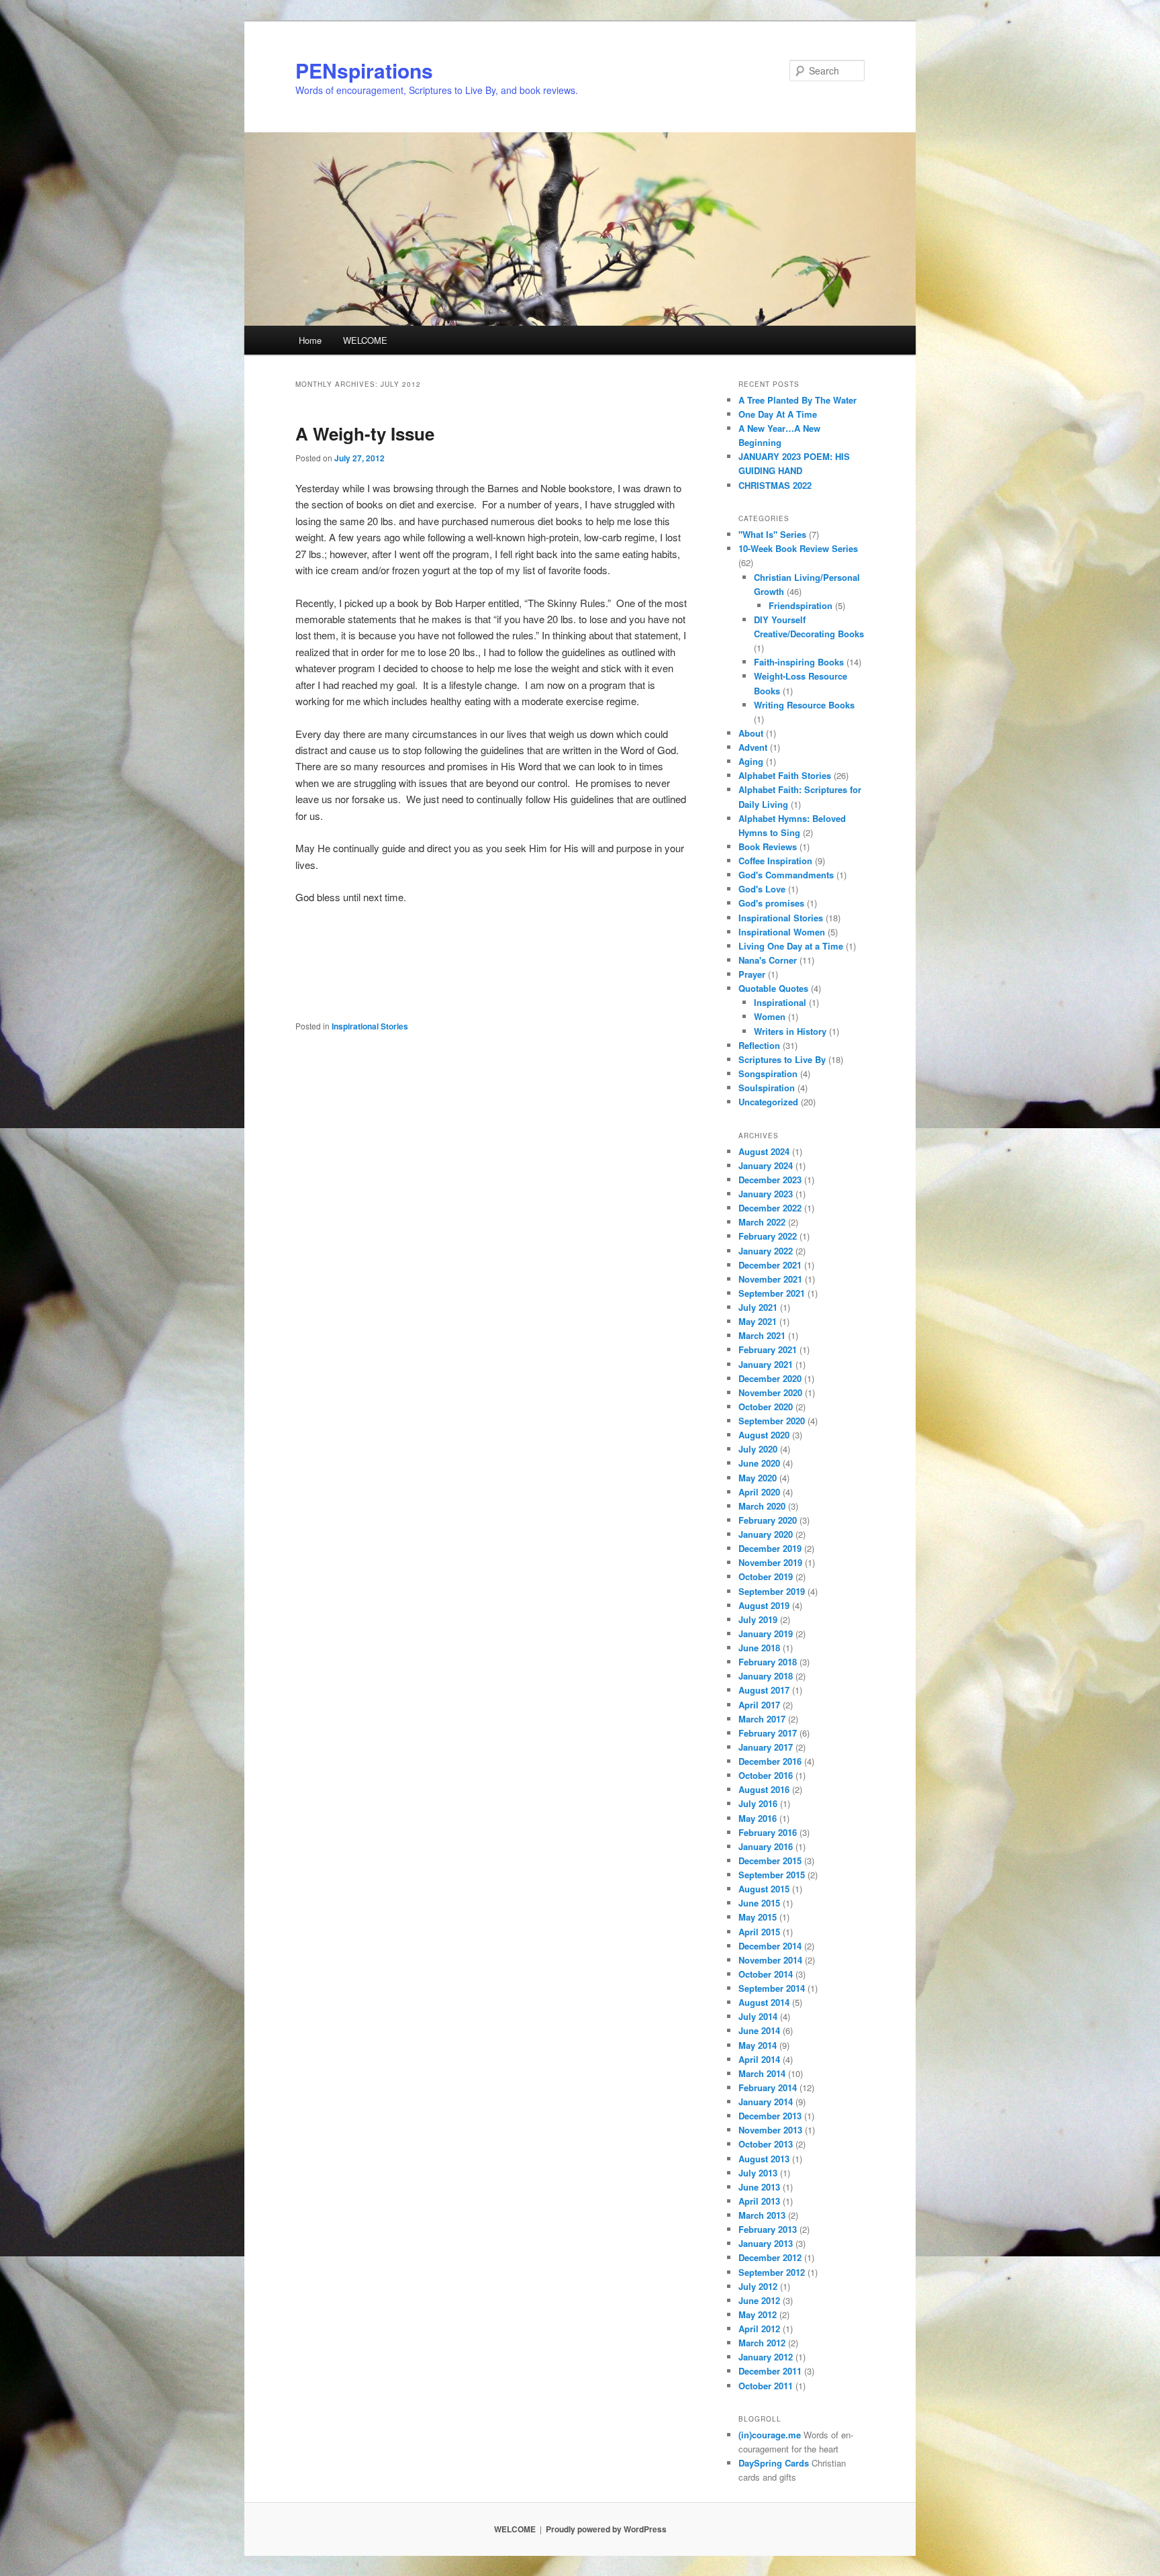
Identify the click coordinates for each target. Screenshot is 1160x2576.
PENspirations (364, 70)
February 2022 (768, 1236)
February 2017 (768, 1733)
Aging (751, 761)
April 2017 (759, 1705)
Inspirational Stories (370, 1026)
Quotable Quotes (773, 988)
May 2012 (758, 2314)
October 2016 (766, 1775)
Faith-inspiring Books (799, 662)
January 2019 (766, 1634)
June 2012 (759, 2300)
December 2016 (770, 1761)
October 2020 (766, 1407)
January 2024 (766, 1165)
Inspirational (780, 1002)
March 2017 (762, 1719)
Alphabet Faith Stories (785, 775)
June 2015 (759, 1903)
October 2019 (766, 1576)
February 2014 (768, 2087)
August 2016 (764, 1789)
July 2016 (758, 1803)
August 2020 (764, 1435)
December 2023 (770, 1180)
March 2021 (762, 1335)
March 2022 (762, 1222)
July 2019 (758, 1619)
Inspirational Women (782, 932)
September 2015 (772, 1875)
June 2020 (759, 1463)
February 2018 (768, 1662)
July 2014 (758, 2016)
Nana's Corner (768, 960)
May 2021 (758, 1321)
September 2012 (772, 2272)
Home (310, 340)
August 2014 (764, 2002)
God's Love (762, 889)
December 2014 (770, 1946)
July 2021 (758, 1307)
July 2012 (758, 2286)
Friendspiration (801, 605)
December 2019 (770, 1548)
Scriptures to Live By (782, 1059)
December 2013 (770, 2116)
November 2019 (770, 1562)
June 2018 (759, 1648)
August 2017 (764, 1690)
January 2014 (766, 2102)
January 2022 (766, 1251)
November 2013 (770, 2130)
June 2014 (759, 2030)
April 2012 (759, 2329)
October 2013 (766, 2144)
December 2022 (770, 1208)
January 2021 (766, 1364)
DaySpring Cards (774, 2463)
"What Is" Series (772, 534)
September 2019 (772, 1591)
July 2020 (758, 1449)
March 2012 (762, 2343)
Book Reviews (768, 846)
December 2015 (770, 1860)
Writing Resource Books (804, 705)
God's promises (771, 903)
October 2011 (766, 2386)
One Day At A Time (778, 414)
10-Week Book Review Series (798, 548)
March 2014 (762, 2073)
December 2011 (770, 2371)
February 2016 (768, 1832)
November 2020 (770, 1392)
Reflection (759, 1045)
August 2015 (764, 1889)
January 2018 (766, 1676)
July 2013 (758, 2173)
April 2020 (759, 1492)
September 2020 (772, 1421)
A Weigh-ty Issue (365, 433)
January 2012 (766, 2357)
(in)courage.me (770, 2435)
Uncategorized (768, 1102)
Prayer (752, 974)
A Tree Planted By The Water (797, 400)
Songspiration (768, 1073)
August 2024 (764, 1151)
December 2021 (770, 1265)
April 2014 (759, 2059)
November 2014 (770, 1960)
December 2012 (770, 2257)
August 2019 (764, 1605)
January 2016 (766, 1846)
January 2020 (766, 1534)
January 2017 (766, 1747)
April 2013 (759, 2201)
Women (770, 1016)
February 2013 (768, 2229)
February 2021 (768, 1349)
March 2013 (762, 2215)
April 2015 (759, 1932)
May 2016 (758, 1818)
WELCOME (365, 340)
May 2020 (758, 1478)
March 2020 (762, 1506)
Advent (753, 747)
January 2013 (766, 2243)
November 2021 (770, 1279)
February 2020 (768, 1520)
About (751, 733)
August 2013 (764, 2159)
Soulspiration (767, 1088)
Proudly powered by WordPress (606, 2529)
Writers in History (790, 1031)
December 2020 (770, 1378)
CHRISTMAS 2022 (775, 485)
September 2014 (772, 1988)
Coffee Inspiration (775, 861)
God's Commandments (786, 875)
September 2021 (772, 1293)
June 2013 (759, 2187)
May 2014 (758, 2045)
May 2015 (758, 1917)
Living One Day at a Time (791, 946)
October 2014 (766, 1974)
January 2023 (766, 1194)
